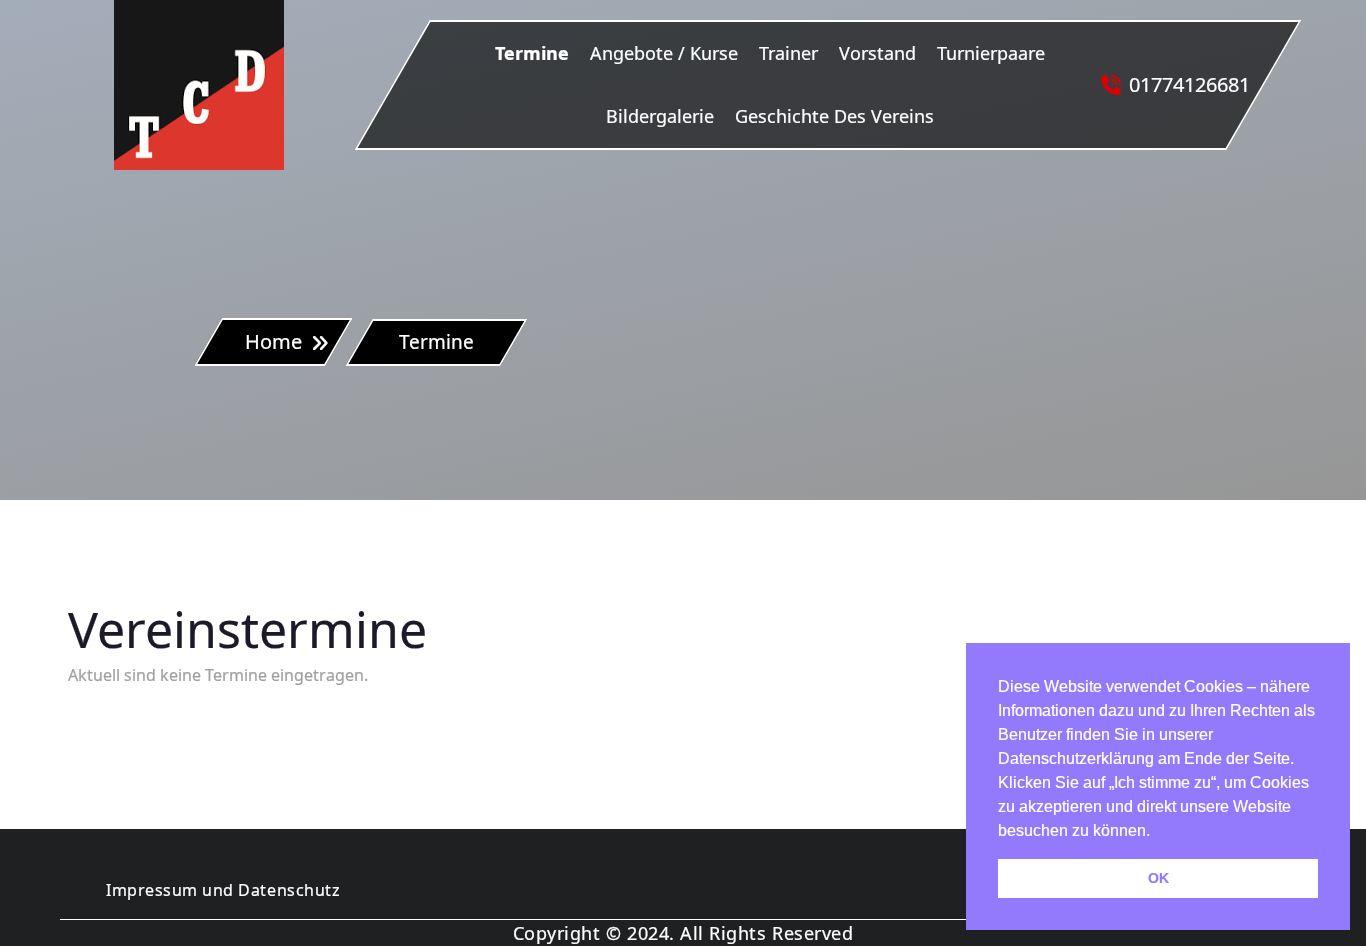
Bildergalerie (660, 116)
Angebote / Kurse (664, 53)
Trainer (788, 53)
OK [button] (1158, 878)
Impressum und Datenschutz (223, 890)
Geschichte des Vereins (834, 116)
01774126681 (1189, 84)
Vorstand (877, 53)
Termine (532, 53)
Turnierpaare (991, 53)
